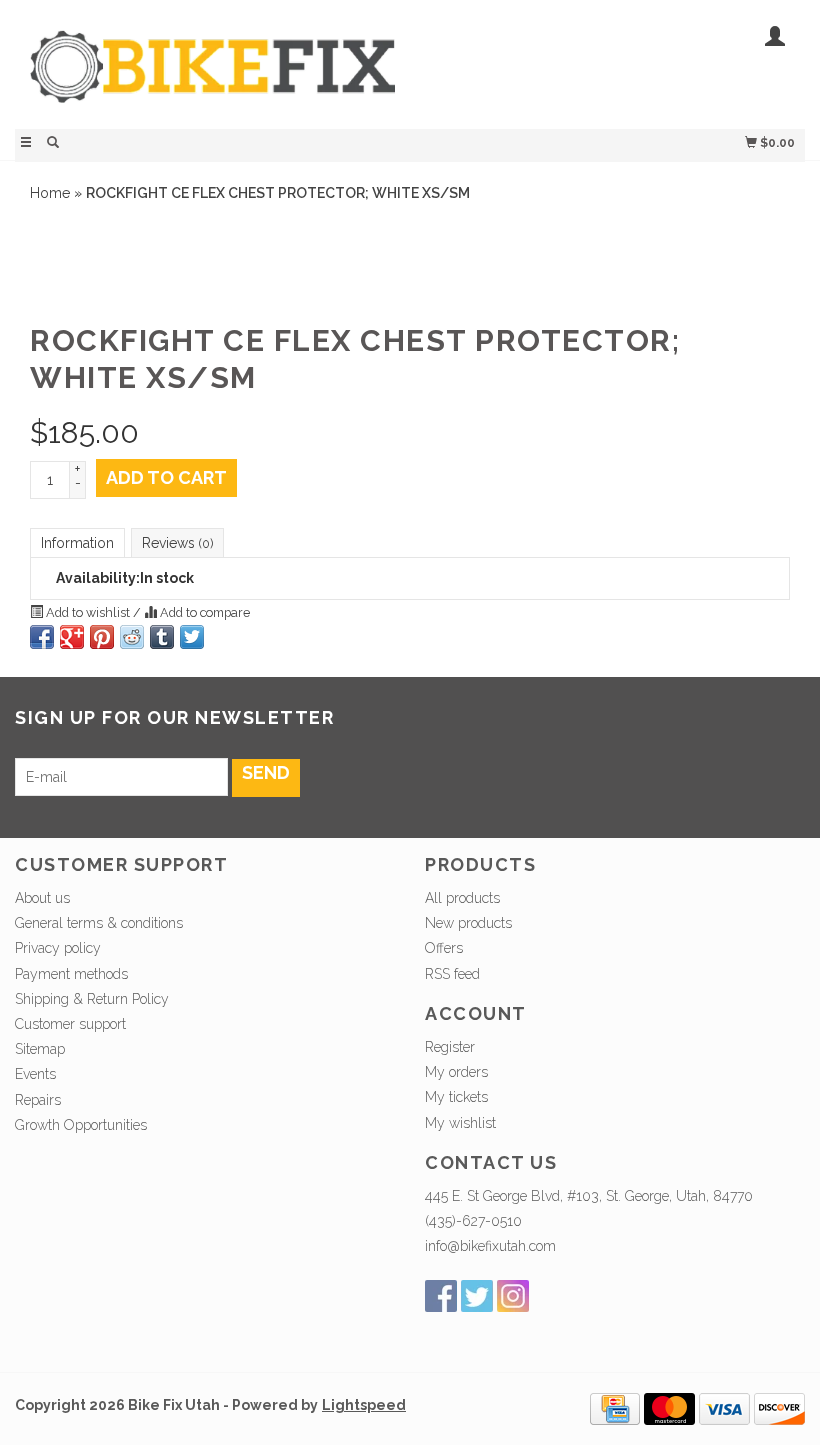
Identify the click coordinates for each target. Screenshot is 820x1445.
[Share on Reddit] (132, 637)
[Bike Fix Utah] (212, 77)
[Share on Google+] (72, 637)
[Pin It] (102, 637)
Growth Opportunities (83, 1125)
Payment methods (71, 974)
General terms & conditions (99, 923)
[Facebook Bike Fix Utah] (441, 1296)
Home (50, 193)
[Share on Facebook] (42, 637)
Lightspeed (364, 1405)
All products (462, 898)
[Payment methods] (615, 1407)
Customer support (70, 1024)
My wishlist (460, 1123)
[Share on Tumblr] (162, 637)
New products (468, 923)
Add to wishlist (88, 612)
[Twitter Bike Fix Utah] (477, 1296)
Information (77, 543)
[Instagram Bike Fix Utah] (513, 1296)
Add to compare (203, 612)
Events (35, 1074)
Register (450, 1047)
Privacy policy (58, 948)
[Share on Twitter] (192, 637)
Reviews (177, 543)
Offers (444, 948)
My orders (456, 1072)
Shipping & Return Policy (92, 999)
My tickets (456, 1097)
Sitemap (40, 1049)
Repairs (38, 1100)
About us (42, 898)
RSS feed (452, 974)
